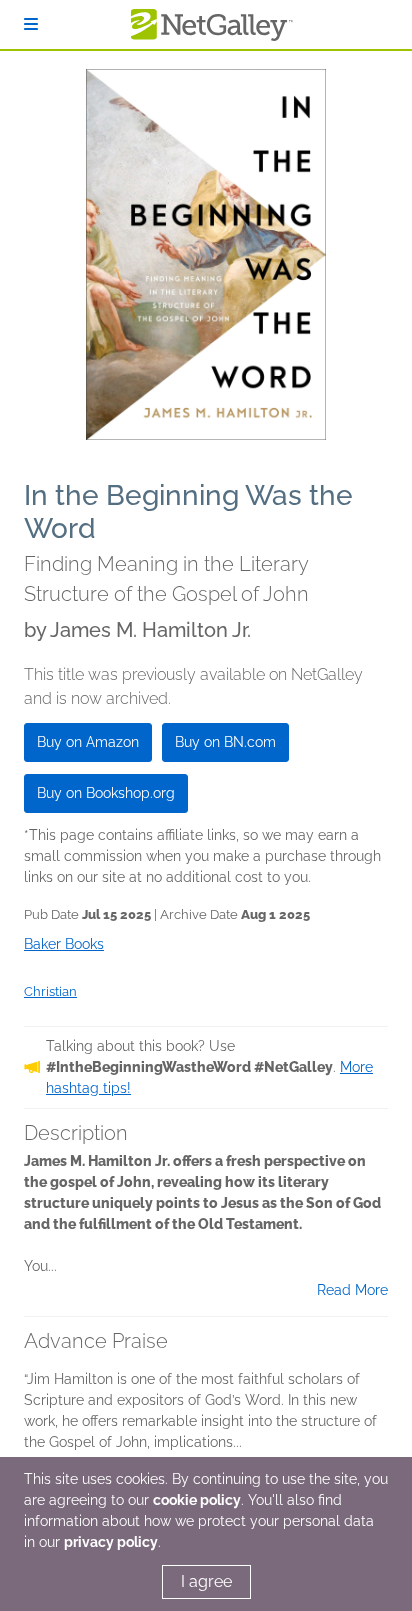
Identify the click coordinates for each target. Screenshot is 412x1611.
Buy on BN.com (225, 742)
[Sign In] (31, 24)
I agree (206, 1581)
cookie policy (197, 1500)
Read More (352, 1290)
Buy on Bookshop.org (106, 793)
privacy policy (111, 1542)
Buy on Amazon (88, 742)
